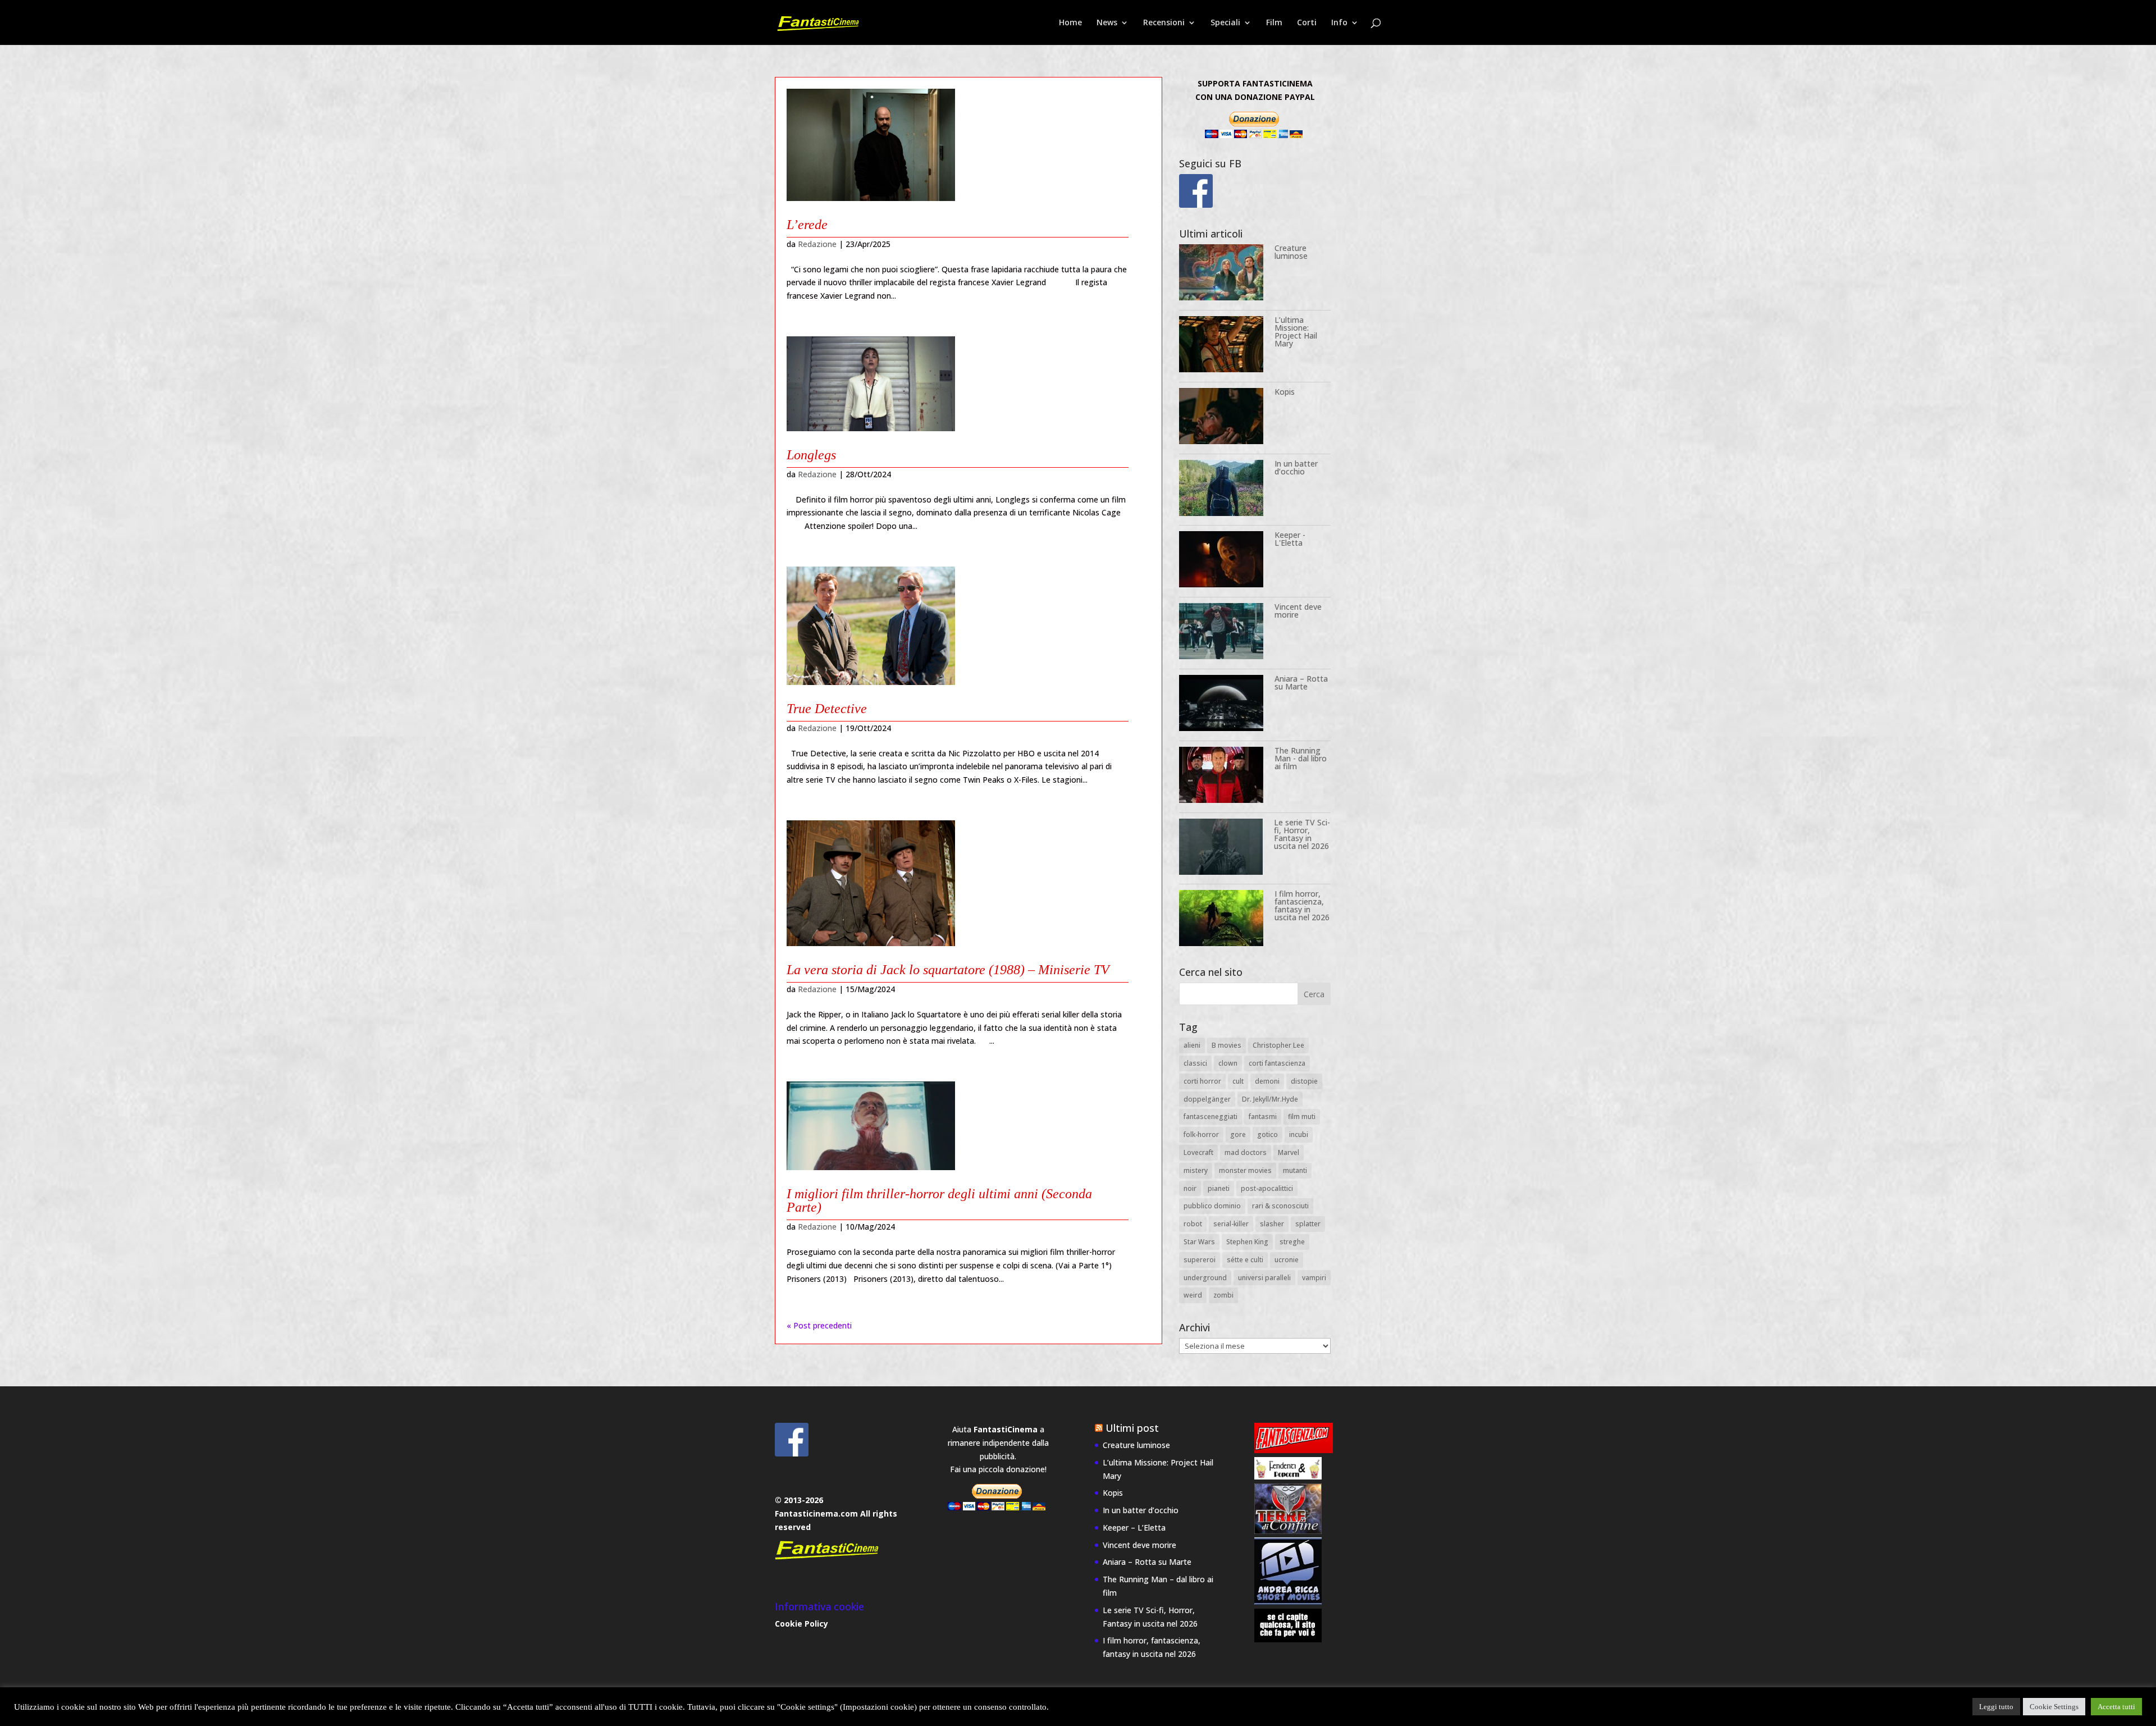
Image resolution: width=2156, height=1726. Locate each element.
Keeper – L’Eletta (1134, 1528)
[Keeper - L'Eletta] (1221, 561)
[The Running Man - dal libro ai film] (1221, 777)
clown (1228, 1063)
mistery (1196, 1170)
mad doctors (1246, 1152)
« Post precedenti (819, 1325)
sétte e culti (1245, 1260)
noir (1190, 1188)
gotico (1267, 1134)
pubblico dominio (1212, 1206)
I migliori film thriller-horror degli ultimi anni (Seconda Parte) (939, 1200)
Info (1339, 23)
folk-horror (1201, 1134)
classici (1195, 1063)
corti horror (1202, 1081)
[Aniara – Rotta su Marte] (1221, 705)
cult (1238, 1081)
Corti (1307, 23)
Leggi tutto (1996, 1707)
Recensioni (1164, 23)
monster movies (1245, 1170)
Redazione (817, 244)
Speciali (1225, 23)
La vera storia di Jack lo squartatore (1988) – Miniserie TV (948, 970)
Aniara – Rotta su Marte (1301, 682)
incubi (1299, 1134)
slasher (1272, 1224)
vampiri (1314, 1278)
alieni (1192, 1045)
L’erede (807, 225)
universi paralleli (1264, 1278)
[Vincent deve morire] (1221, 633)
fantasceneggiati (1211, 1117)
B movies (1227, 1045)
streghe (1292, 1242)
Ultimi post (1132, 1428)
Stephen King (1247, 1242)
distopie (1304, 1081)
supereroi (1200, 1260)
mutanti (1295, 1170)
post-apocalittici (1267, 1188)
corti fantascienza (1277, 1063)
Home (1070, 23)
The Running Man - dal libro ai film (1301, 758)
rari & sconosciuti (1280, 1206)
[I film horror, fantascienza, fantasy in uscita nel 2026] (1221, 920)
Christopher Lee (1278, 1045)
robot (1193, 1224)
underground (1205, 1278)
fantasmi (1263, 1117)
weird (1193, 1295)
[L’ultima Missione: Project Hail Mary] (1221, 346)
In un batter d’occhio (1296, 467)
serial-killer (1231, 1224)
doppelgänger (1207, 1099)
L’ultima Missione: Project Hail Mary (1296, 332)
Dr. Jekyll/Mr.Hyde (1270, 1099)
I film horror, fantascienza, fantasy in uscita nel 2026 (1302, 905)
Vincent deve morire (1298, 611)
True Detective (827, 709)
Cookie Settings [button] (2054, 1707)
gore (1238, 1134)
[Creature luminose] (1221, 274)
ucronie (1287, 1260)
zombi (1223, 1295)
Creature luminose (1291, 252)
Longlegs (811, 455)
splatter (1308, 1224)
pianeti (1219, 1188)
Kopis (1285, 392)
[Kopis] (1221, 418)
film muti (1302, 1117)
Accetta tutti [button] (2116, 1707)
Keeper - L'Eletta (1290, 539)
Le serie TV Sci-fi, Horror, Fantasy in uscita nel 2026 (1302, 834)
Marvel (1289, 1152)
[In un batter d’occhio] (1221, 490)
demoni (1267, 1081)
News (1107, 23)
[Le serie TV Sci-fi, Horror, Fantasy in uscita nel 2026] (1221, 849)
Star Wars (1199, 1242)
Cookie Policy (801, 1624)
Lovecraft (1198, 1152)
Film (1274, 23)
